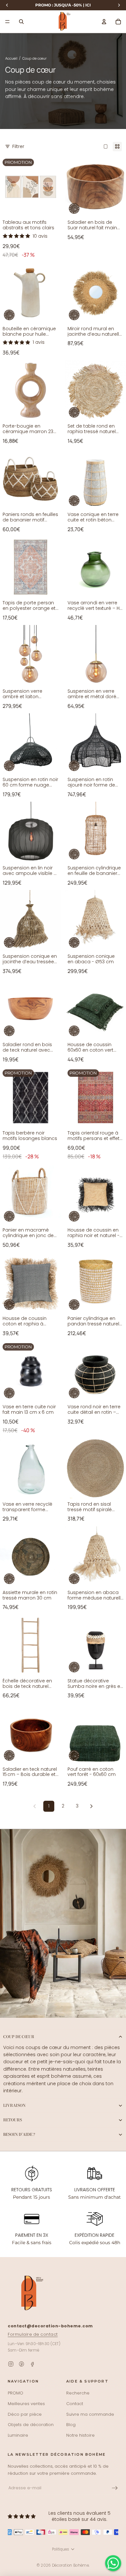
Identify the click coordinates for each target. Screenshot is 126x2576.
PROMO (16, 2393)
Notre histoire (80, 2435)
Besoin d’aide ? (19, 2134)
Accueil (12, 58)
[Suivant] (91, 1806)
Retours (13, 2120)
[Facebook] (32, 2364)
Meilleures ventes (26, 2404)
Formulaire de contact (33, 2334)
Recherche (78, 2393)
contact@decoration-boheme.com (50, 2326)
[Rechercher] (21, 22)
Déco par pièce (25, 2414)
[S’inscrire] (115, 2488)
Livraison (14, 2105)
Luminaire (18, 2435)
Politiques (61, 2549)
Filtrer (18, 146)
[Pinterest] (21, 2364)
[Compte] (104, 22)
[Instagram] (11, 2364)
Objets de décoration (31, 2425)
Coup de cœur (19, 2037)
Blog (71, 2425)
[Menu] (7, 22)
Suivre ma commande (90, 2414)
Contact (75, 2404)
